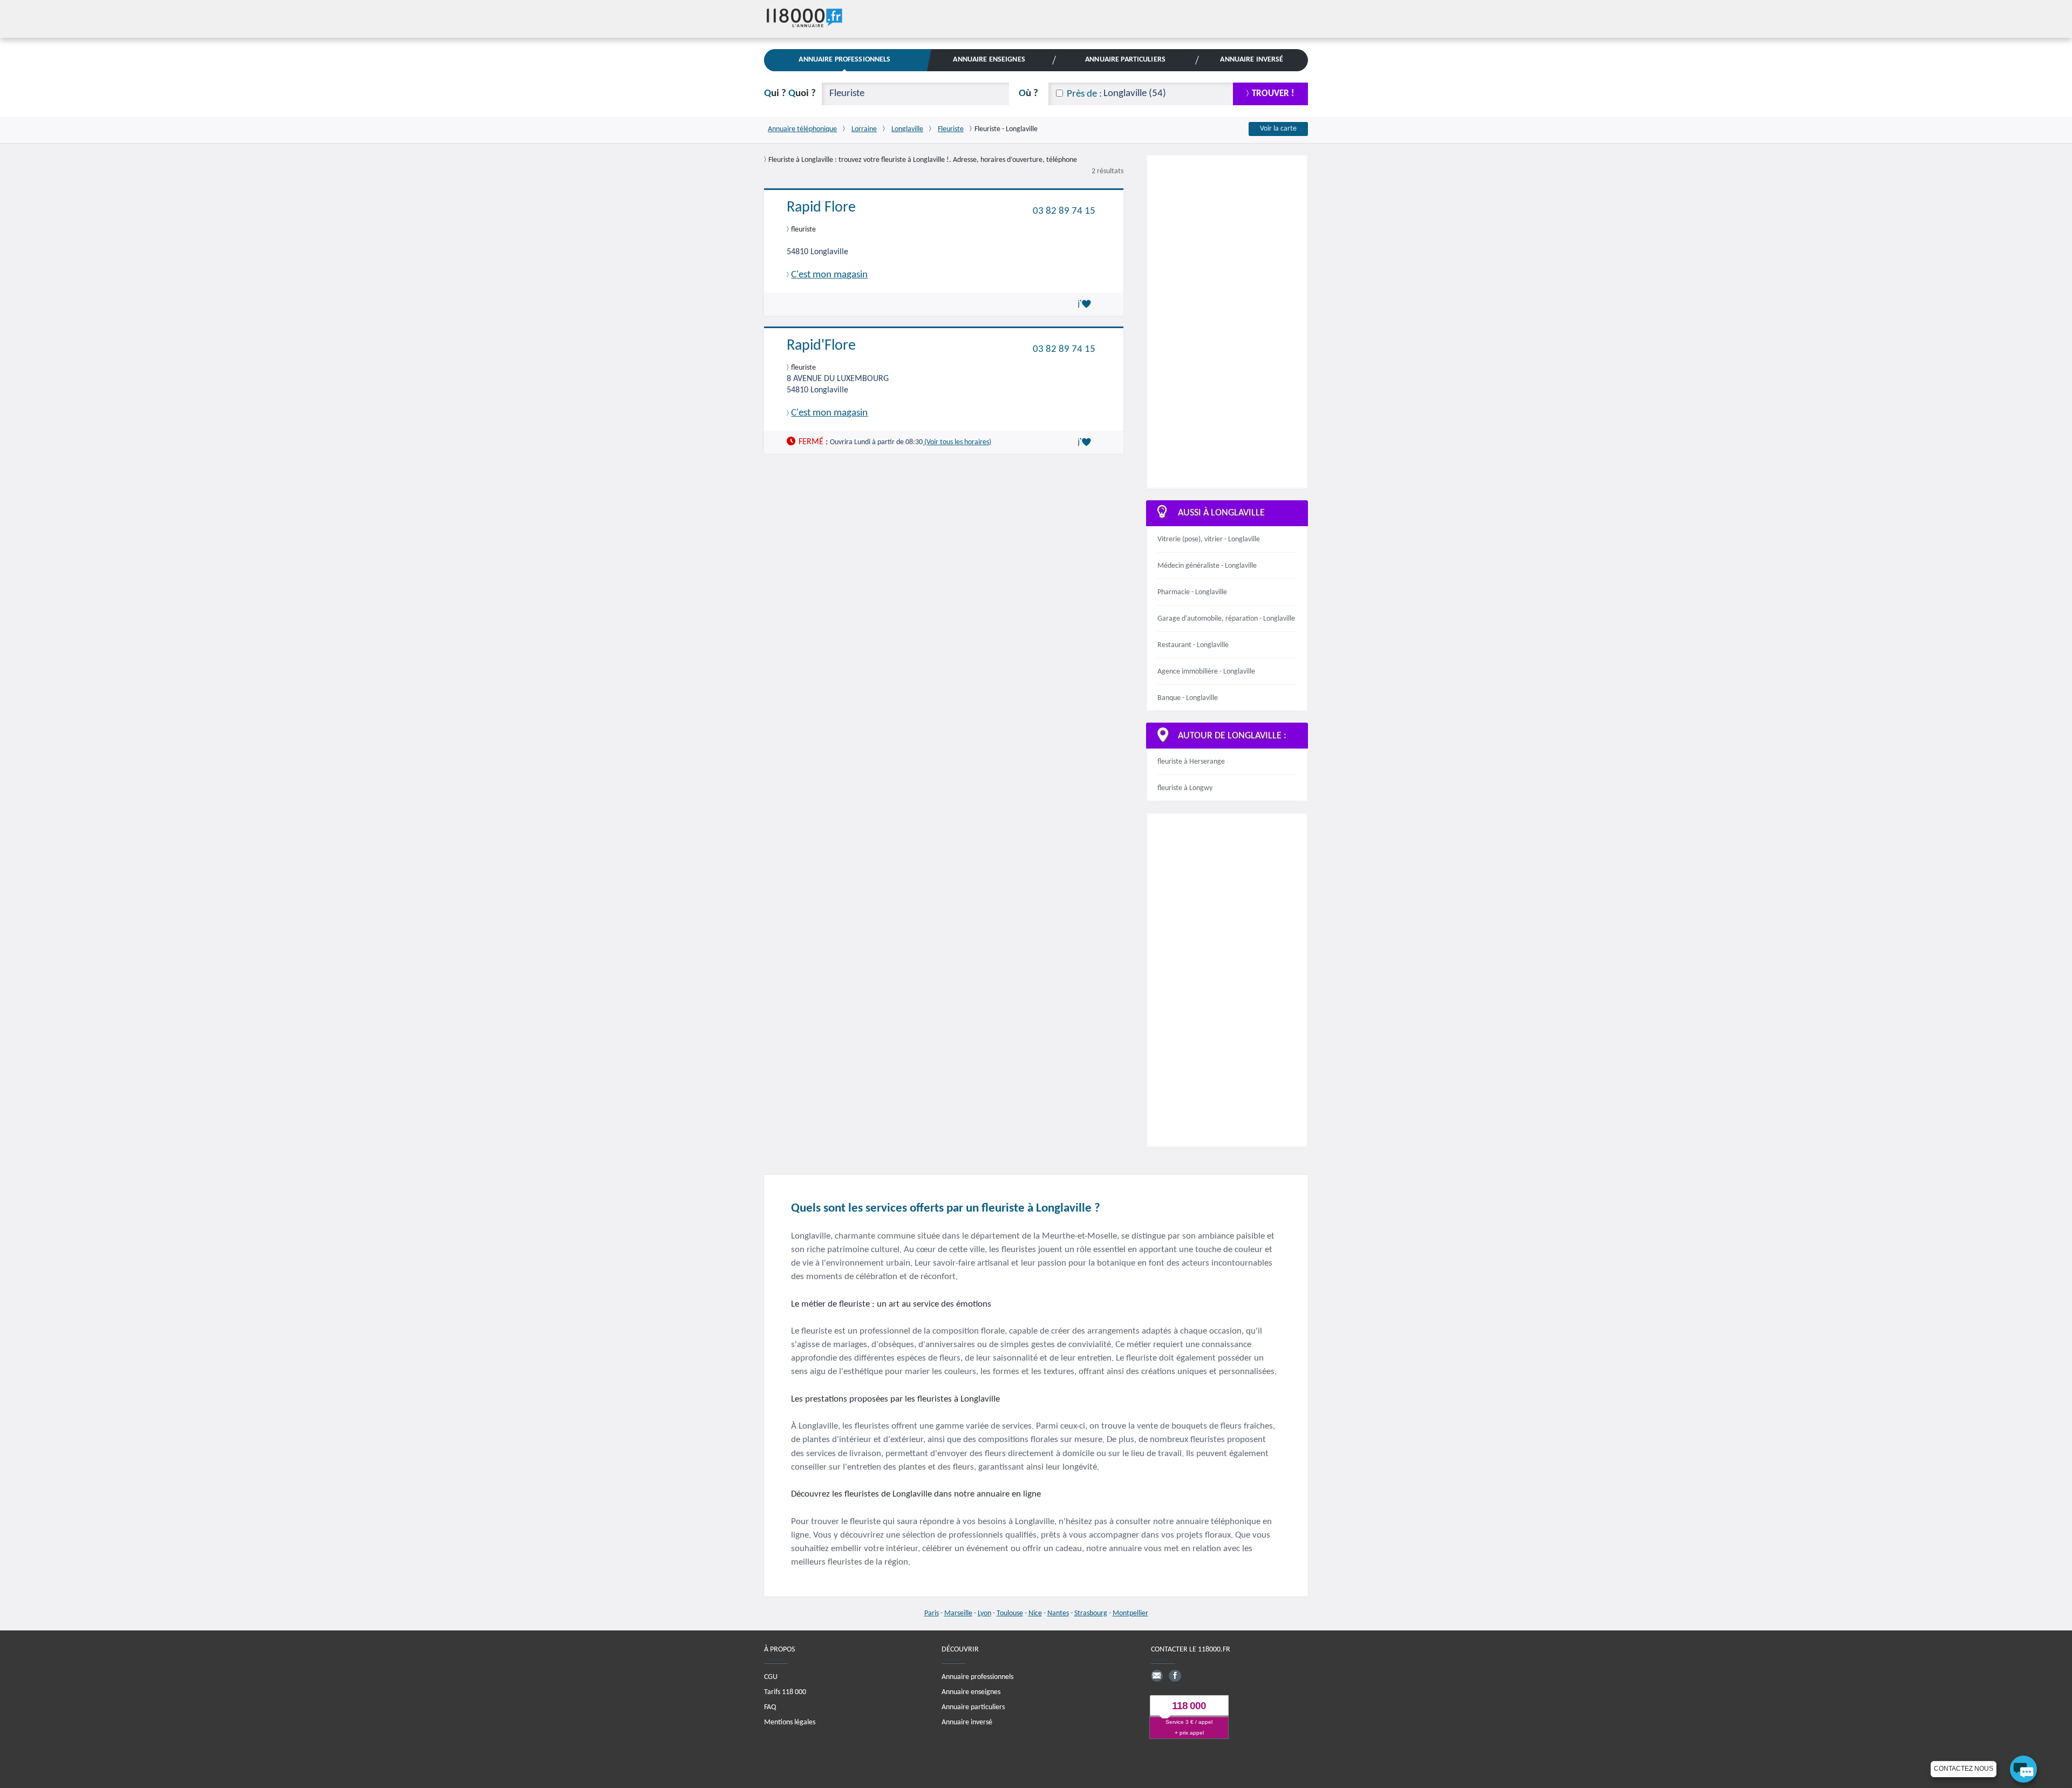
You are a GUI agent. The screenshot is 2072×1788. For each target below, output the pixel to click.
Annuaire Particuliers (1125, 60)
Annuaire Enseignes (989, 60)
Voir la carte (1278, 129)
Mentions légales (790, 1722)
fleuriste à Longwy (1185, 788)
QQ (790, 94)
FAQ (770, 1707)
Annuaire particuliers (973, 1707)
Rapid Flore (821, 208)
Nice (1035, 1613)
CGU (771, 1677)
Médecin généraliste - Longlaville (1207, 566)
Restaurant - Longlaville (1193, 645)
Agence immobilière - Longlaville (1206, 672)
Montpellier (1130, 1613)
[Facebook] (1175, 1675)
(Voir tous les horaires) (957, 442)
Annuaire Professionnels (844, 60)
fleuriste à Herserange (1191, 762)
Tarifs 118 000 (785, 1692)
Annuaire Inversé (1252, 60)
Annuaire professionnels (977, 1677)
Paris (932, 1613)
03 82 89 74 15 (1064, 211)
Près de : (1084, 94)
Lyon (984, 1613)
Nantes (1058, 1613)
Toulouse (1010, 1613)
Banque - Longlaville (1188, 698)
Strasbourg (1091, 1613)
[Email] (1157, 1675)
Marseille (958, 1613)
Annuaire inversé (967, 1722)
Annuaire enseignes (971, 1692)
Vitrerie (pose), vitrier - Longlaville (1209, 539)
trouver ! (1273, 94)
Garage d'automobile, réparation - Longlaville (1226, 619)
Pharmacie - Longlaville (1192, 592)
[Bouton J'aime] (1086, 304)
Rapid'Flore (821, 346)
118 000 (1189, 1706)
